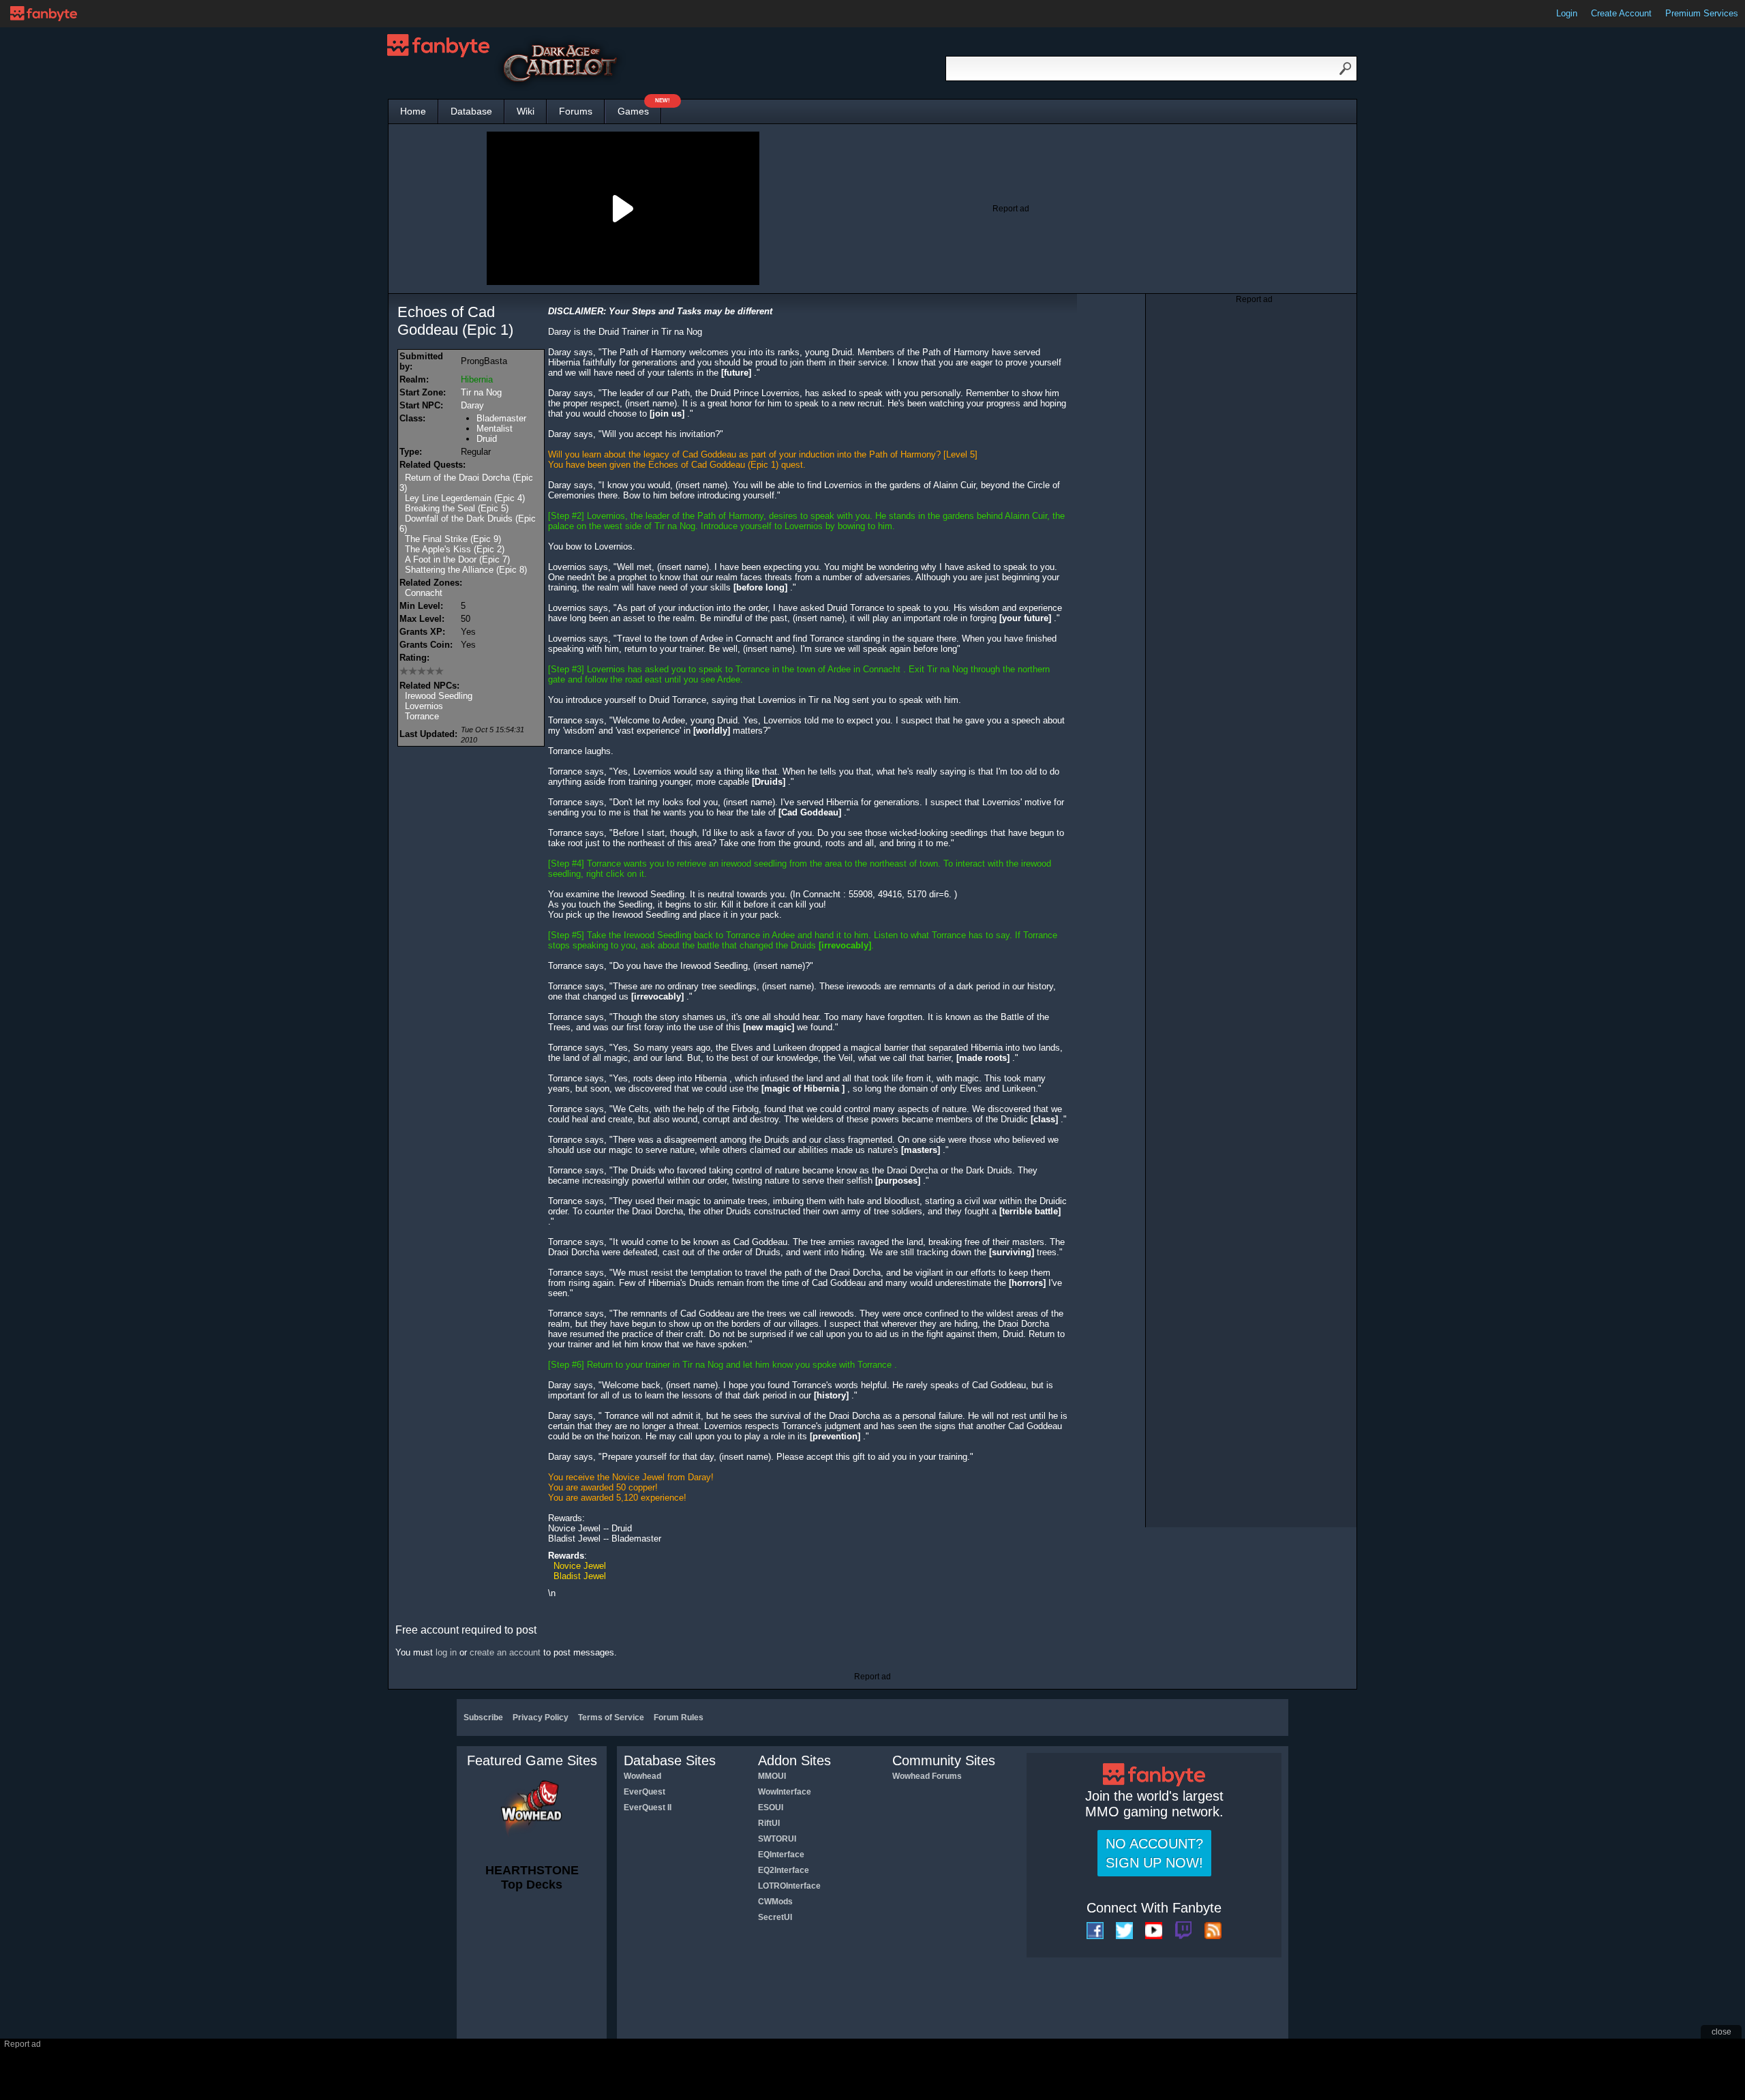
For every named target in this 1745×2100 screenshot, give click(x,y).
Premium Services (1702, 13)
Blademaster (501, 418)
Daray (472, 405)
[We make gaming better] (44, 14)
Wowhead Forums (927, 1776)
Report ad (1011, 209)
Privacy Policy (541, 1717)
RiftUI (769, 1823)
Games (639, 108)
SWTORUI (777, 1839)
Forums (576, 111)
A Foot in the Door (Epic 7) (457, 559)
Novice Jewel (580, 1566)
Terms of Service (611, 1717)
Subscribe (483, 1717)
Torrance (422, 716)
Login (1567, 13)
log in (446, 1652)
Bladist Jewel (580, 1576)
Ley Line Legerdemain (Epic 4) (465, 498)
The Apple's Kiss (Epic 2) (455, 549)
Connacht (424, 593)
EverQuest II (648, 1807)
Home (413, 111)
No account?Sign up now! (1154, 1853)
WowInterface (785, 1792)
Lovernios (424, 706)
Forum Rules (679, 1717)
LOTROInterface (789, 1886)
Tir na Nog (481, 392)
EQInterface (781, 1855)
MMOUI (772, 1776)
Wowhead (642, 1776)
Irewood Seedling (439, 696)
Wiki (526, 111)
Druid (487, 439)
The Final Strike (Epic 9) (453, 539)
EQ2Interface (784, 1870)
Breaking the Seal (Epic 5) (457, 508)
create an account (505, 1652)
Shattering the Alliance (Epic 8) (466, 570)
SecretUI (775, 1917)
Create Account (1621, 13)
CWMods (775, 1902)
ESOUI (771, 1807)
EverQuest (644, 1792)
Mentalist (495, 429)
